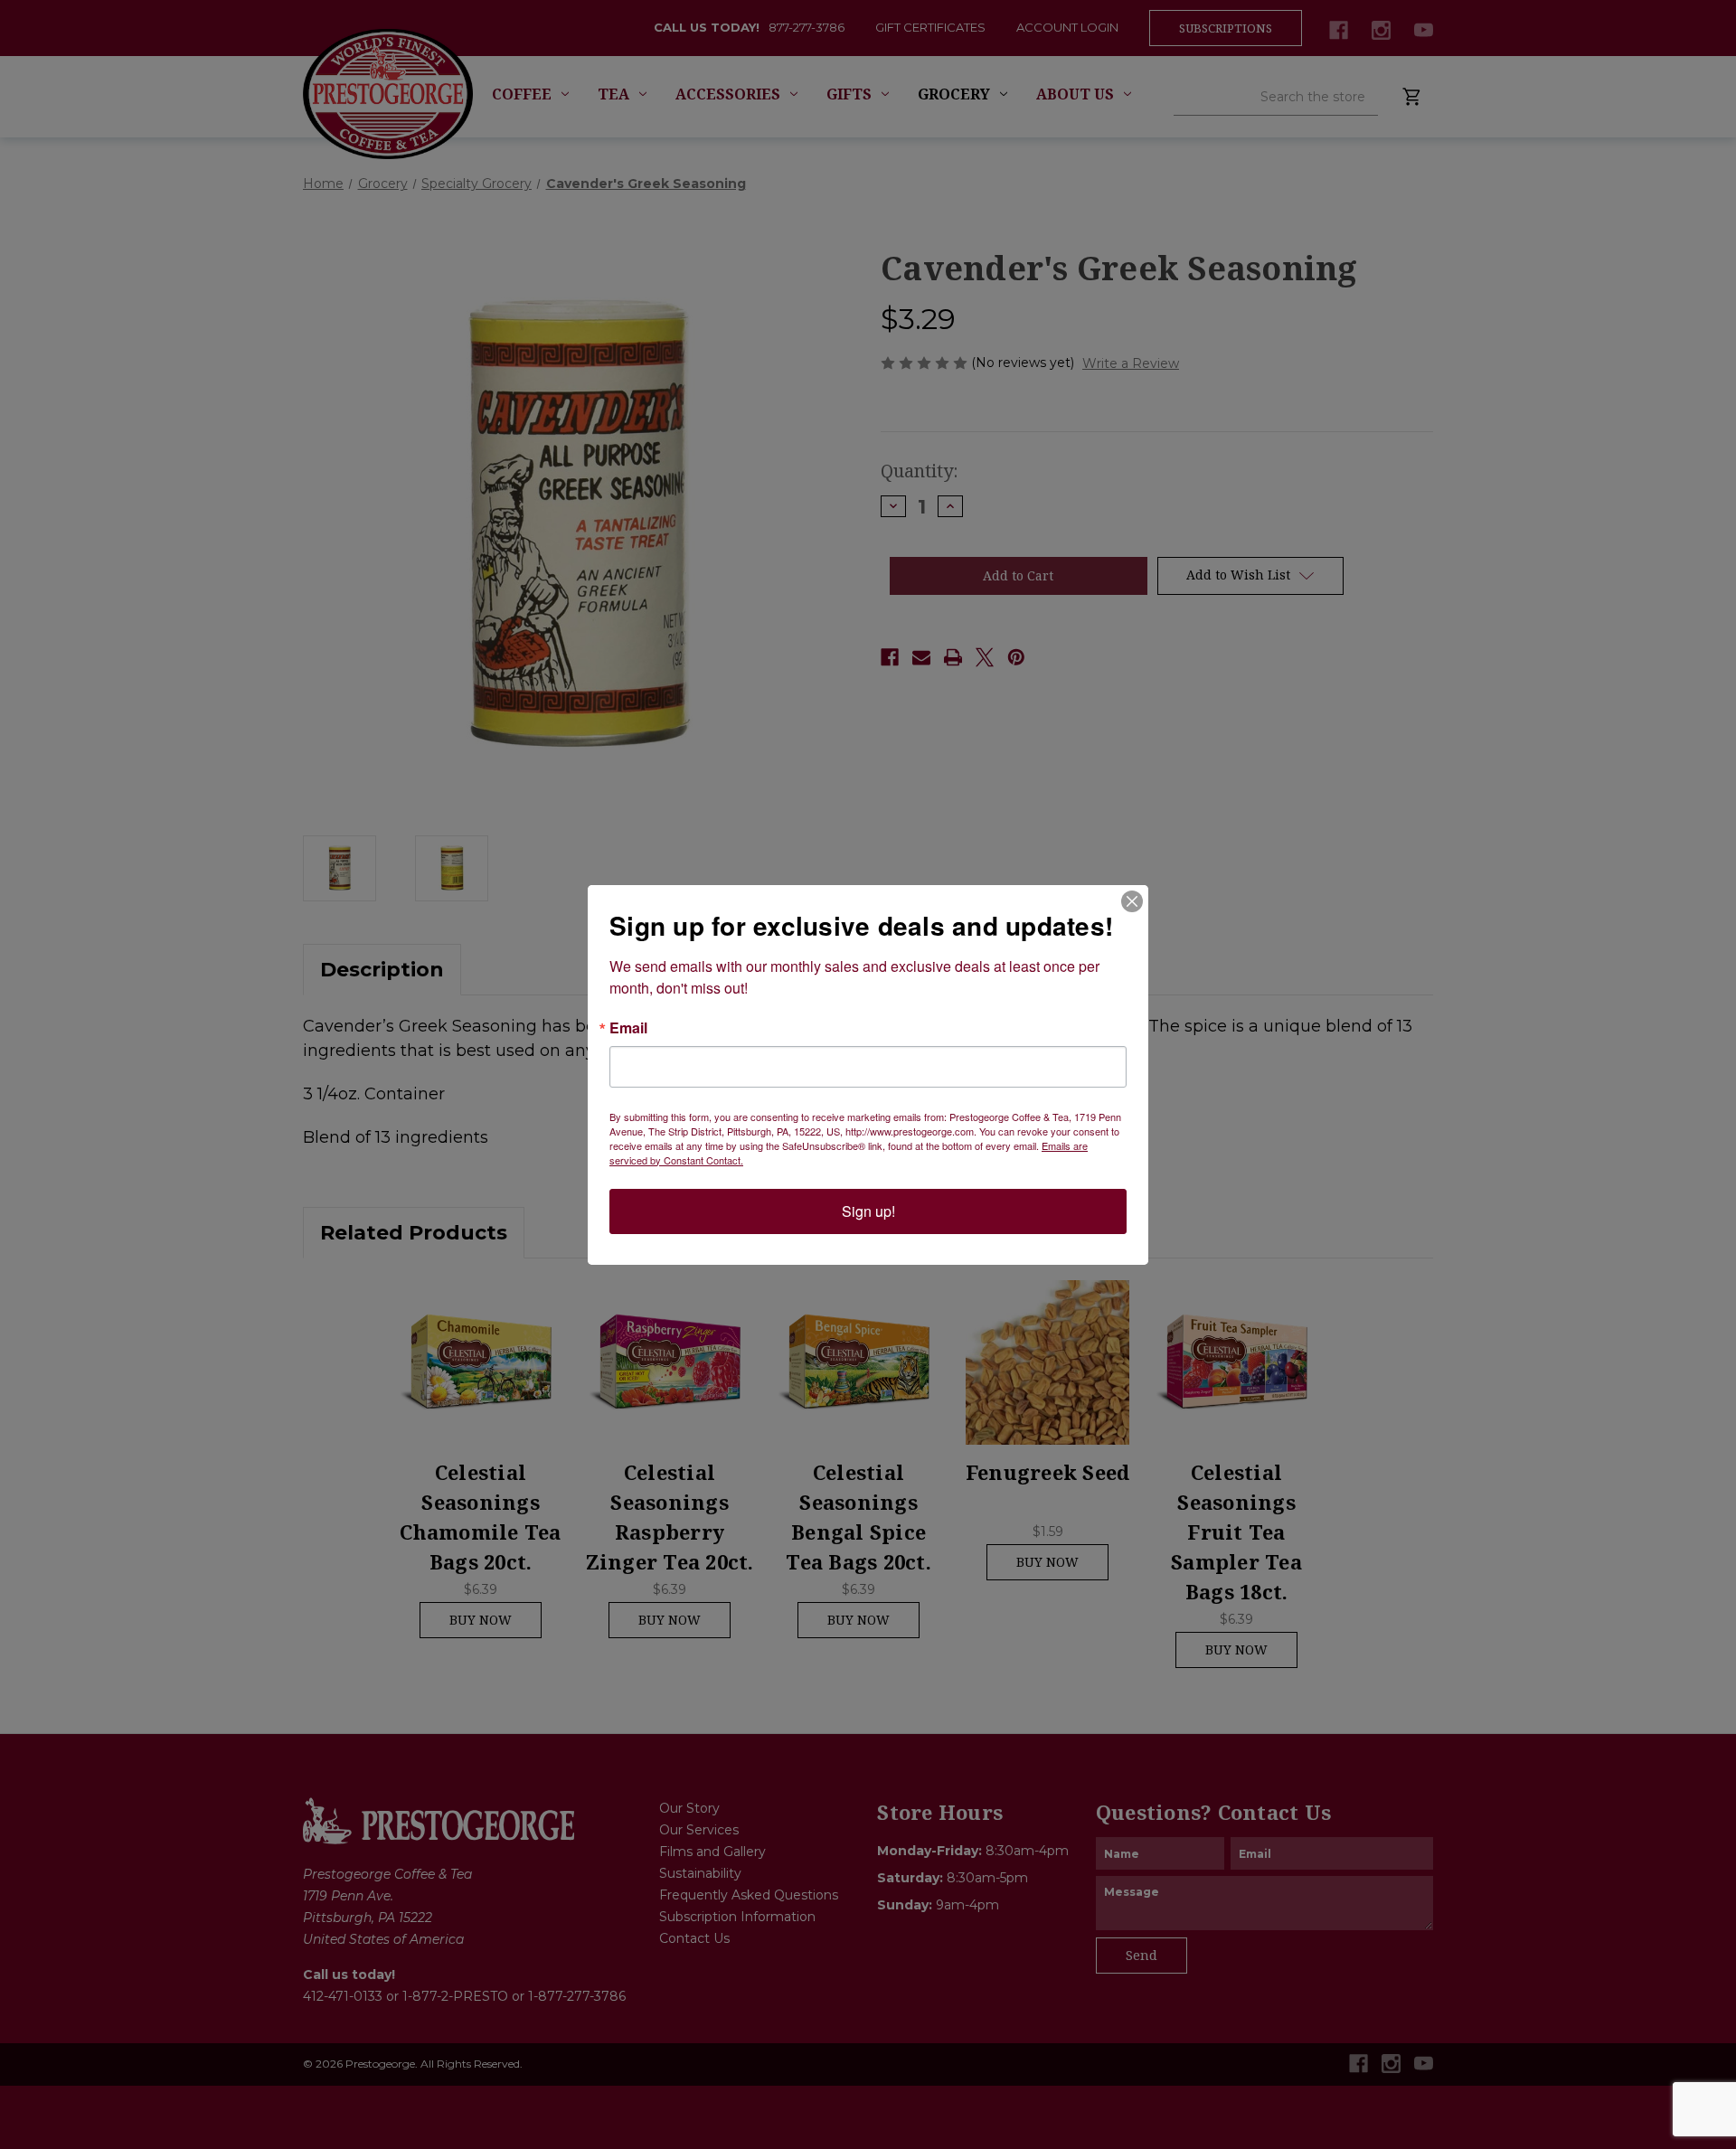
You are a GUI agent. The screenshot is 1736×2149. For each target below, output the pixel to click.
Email (628, 1028)
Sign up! (868, 1211)
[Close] (1132, 901)
